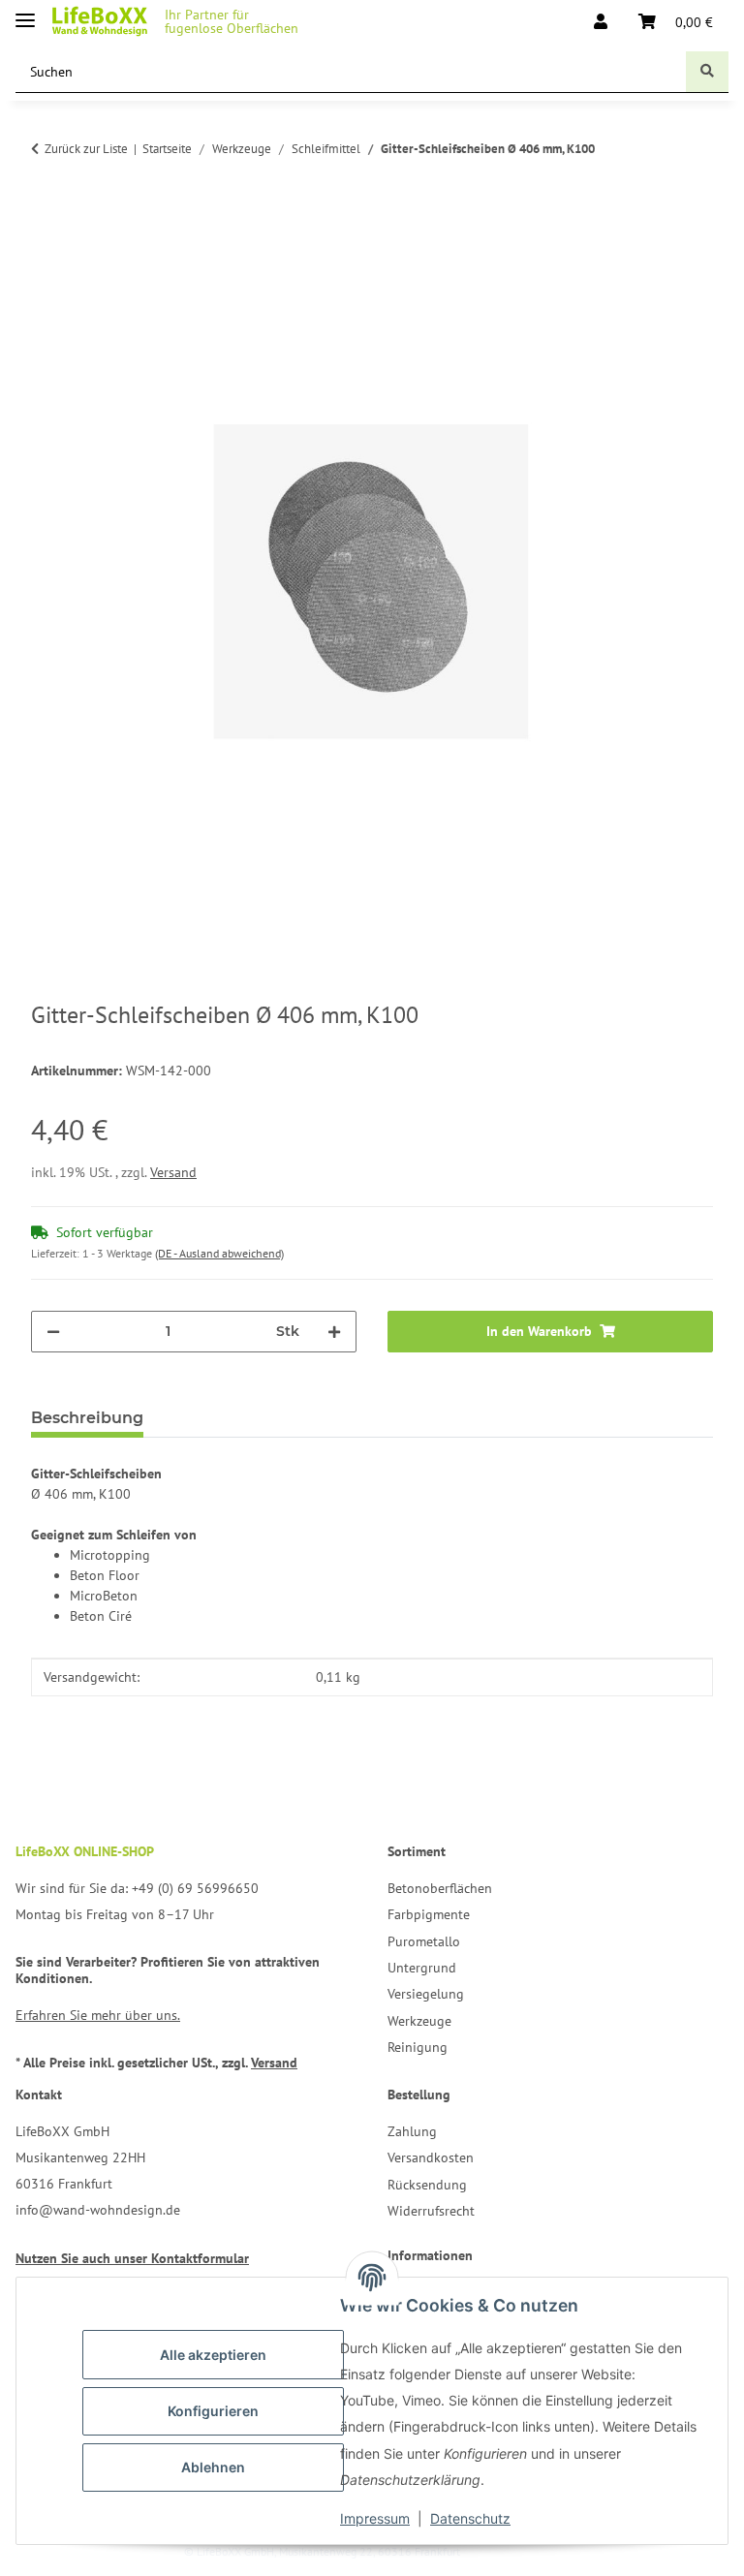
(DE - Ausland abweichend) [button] (219, 1253)
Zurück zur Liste (86, 149)
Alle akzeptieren (213, 2355)
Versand (173, 1172)
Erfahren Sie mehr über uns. (98, 2015)
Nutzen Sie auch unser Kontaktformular (132, 2258)
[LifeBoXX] (100, 22)
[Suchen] (707, 72)
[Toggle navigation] (25, 12)
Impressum (375, 2518)
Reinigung (418, 2047)
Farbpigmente (429, 1914)
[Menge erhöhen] (334, 1332)
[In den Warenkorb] (46, 232)
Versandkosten (431, 2157)
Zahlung (412, 2131)
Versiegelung (426, 1994)
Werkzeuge (419, 2021)
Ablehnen (213, 2467)
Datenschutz (470, 2518)
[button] (601, 21)
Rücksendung (427, 2185)
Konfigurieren (213, 2411)
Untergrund (422, 1968)
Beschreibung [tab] (87, 1418)
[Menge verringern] (53, 1332)
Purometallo (424, 1941)
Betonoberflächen (440, 1888)
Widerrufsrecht (431, 2211)
